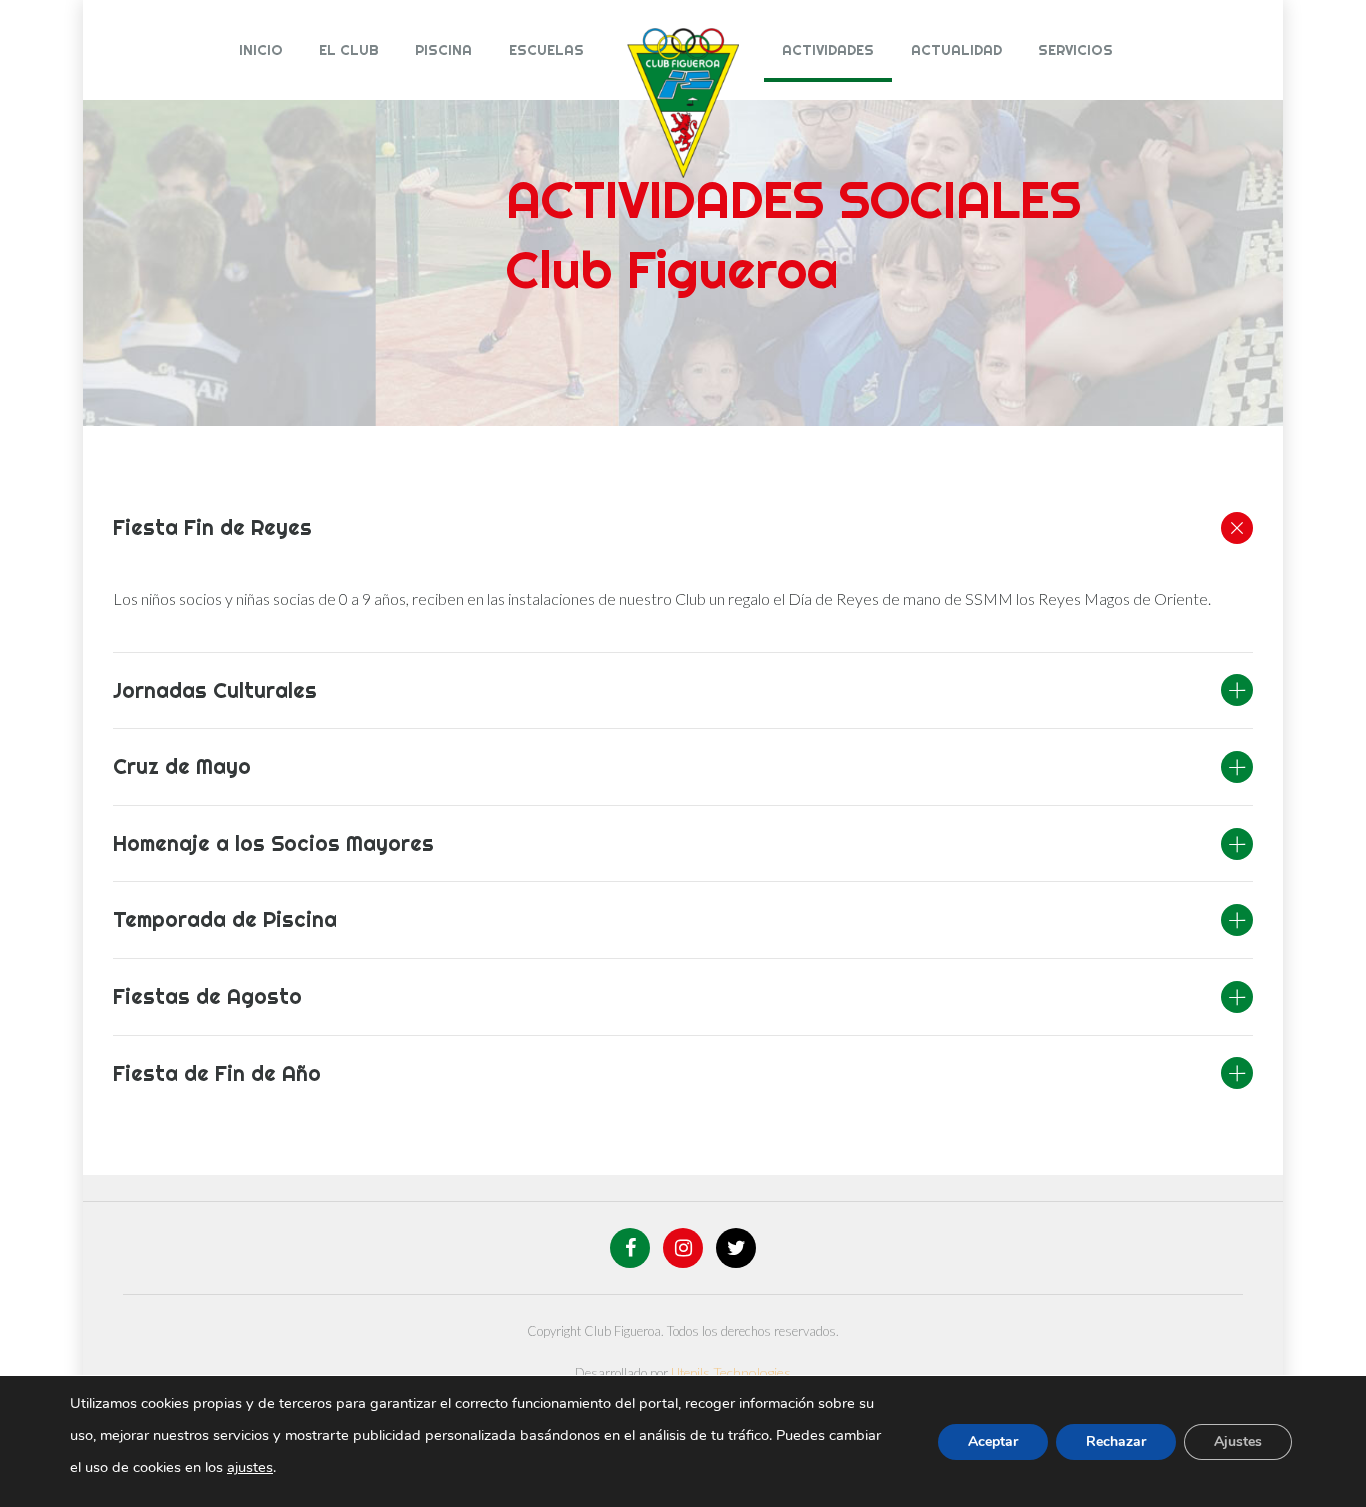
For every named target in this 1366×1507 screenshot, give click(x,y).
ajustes (250, 1467)
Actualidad (956, 50)
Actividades (828, 50)
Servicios (1075, 50)
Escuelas (546, 50)
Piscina (443, 50)
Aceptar (993, 1441)
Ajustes (1238, 1441)
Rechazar (1116, 1441)
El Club (349, 50)
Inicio (261, 50)
